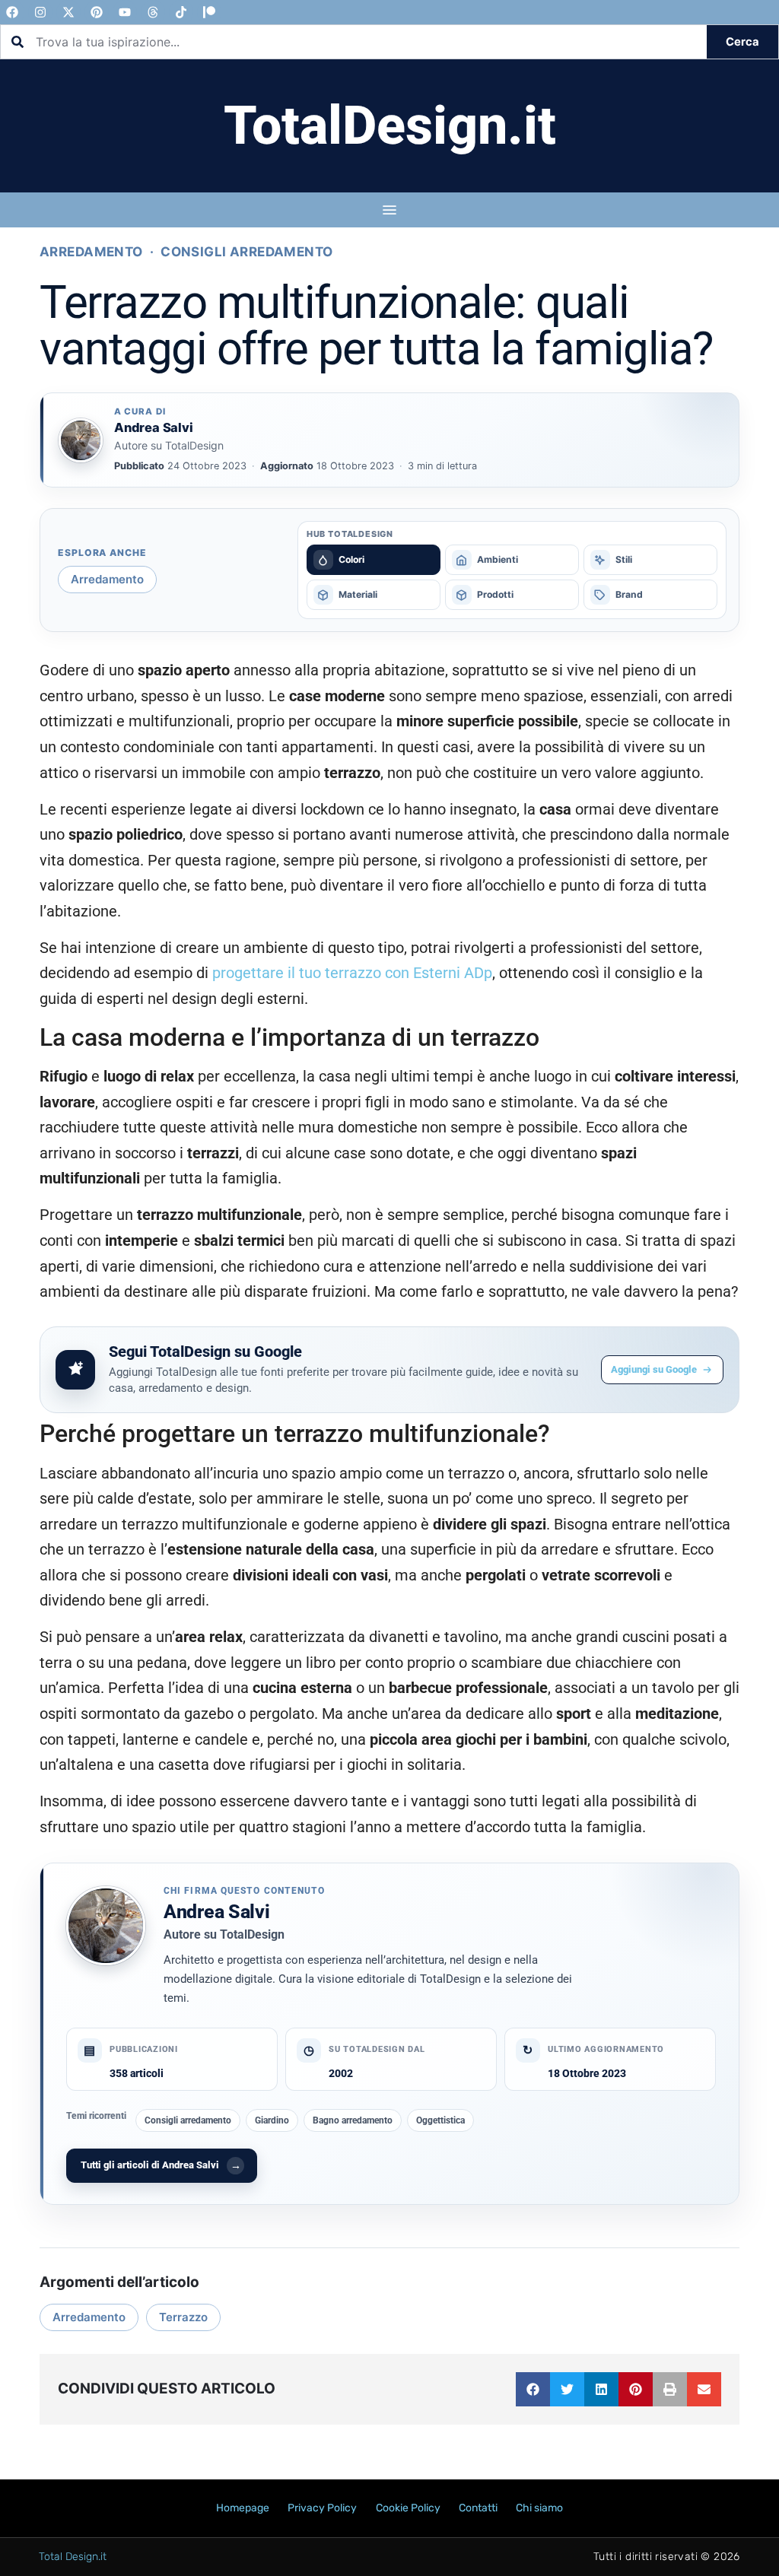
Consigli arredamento (247, 252)
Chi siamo (539, 2508)
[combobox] (354, 42)
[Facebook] (12, 12)
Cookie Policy (408, 2508)
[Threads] (153, 12)
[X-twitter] (68, 12)
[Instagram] (40, 12)
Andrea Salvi (216, 1912)
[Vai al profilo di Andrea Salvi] (81, 440)
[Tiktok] (181, 12)
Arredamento (91, 252)
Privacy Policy (322, 2508)
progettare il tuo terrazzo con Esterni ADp (352, 973)
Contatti (478, 2508)
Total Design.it (73, 2557)
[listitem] (374, 560)
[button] (533, 2389)
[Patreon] (209, 12)
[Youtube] (125, 12)
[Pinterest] (97, 12)
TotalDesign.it (390, 125)
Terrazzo (183, 2317)
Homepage (243, 2508)
